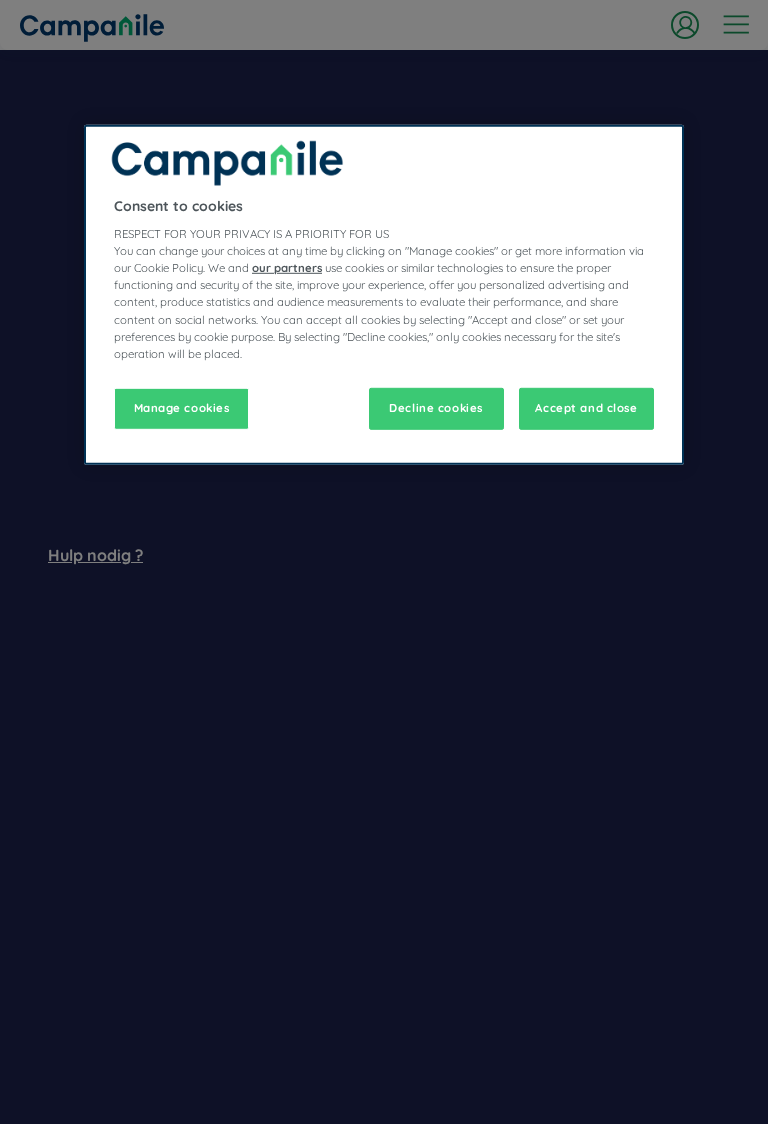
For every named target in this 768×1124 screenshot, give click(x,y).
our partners (287, 268)
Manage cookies (182, 407)
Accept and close (586, 407)
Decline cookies (436, 407)
